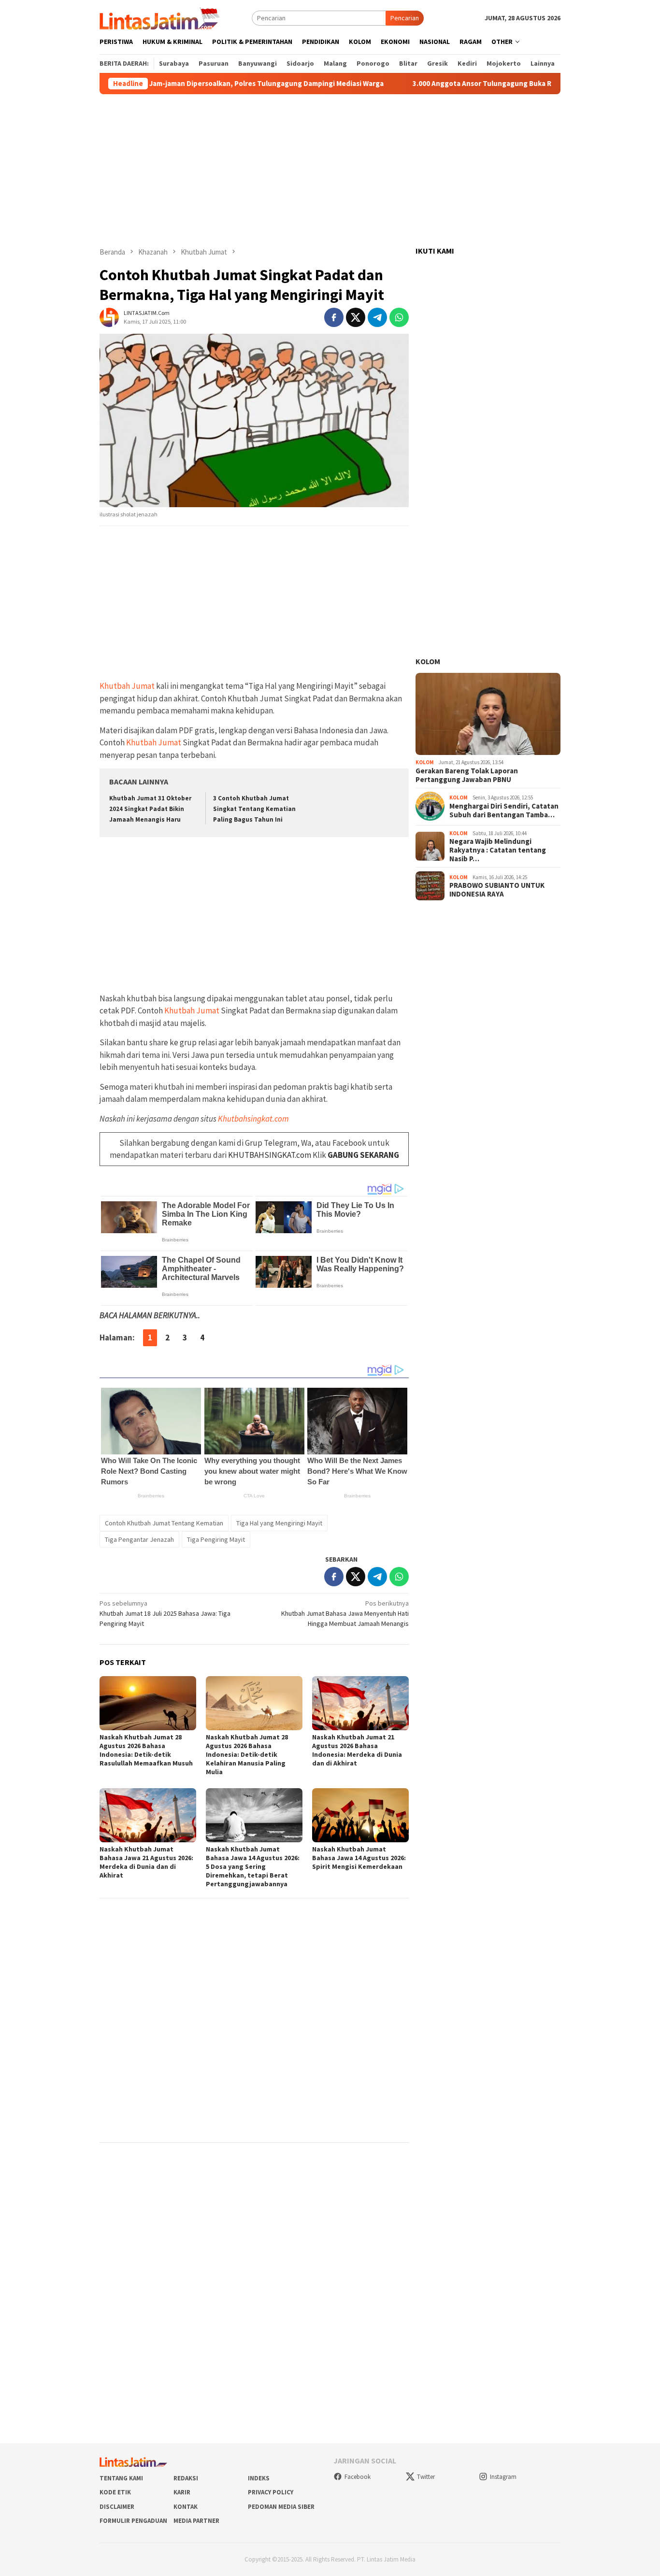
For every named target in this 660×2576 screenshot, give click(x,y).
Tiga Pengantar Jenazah (139, 1539)
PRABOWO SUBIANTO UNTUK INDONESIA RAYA (497, 890)
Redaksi (186, 2478)
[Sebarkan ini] (334, 317)
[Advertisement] (330, 171)
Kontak (186, 2507)
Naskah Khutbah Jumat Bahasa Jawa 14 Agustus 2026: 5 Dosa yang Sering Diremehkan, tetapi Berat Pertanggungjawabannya (253, 1866)
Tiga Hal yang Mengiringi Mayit (279, 1523)
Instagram (503, 2477)
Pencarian (405, 18)
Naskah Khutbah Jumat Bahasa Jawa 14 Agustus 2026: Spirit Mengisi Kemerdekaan (359, 1858)
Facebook (358, 2477)
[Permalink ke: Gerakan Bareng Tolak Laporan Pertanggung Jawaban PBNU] (488, 714)
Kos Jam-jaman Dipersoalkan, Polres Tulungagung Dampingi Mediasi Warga (200, 84)
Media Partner (196, 2521)
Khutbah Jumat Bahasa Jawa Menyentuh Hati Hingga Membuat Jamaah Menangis (345, 1613)
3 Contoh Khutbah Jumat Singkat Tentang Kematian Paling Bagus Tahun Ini (254, 809)
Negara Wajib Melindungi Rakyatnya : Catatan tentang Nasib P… (498, 850)
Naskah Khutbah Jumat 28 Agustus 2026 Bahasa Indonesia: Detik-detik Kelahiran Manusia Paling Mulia (247, 1754)
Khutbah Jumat (127, 686)
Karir (182, 2492)
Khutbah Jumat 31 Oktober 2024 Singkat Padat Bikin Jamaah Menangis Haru (150, 809)
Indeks (259, 2478)
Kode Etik (115, 2492)
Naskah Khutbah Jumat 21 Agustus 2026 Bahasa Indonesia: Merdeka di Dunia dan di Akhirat (357, 1750)
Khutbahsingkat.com (253, 1119)
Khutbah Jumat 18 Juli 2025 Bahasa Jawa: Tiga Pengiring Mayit (165, 1613)
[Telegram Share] (377, 317)
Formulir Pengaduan (133, 2521)
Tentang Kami (121, 2478)
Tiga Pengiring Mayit (216, 1539)
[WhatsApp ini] (399, 317)
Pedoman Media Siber (281, 2507)
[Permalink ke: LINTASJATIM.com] (109, 316)
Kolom (428, 661)
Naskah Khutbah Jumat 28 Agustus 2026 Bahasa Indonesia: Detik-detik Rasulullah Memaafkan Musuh (146, 1750)
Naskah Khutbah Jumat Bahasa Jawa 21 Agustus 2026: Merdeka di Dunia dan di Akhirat (146, 1862)
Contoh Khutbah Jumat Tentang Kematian (164, 1523)
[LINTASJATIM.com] (161, 17)
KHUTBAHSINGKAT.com (270, 1155)
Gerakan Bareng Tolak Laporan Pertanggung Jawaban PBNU (467, 775)
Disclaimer (117, 2507)
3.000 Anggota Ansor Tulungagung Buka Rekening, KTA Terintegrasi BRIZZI (477, 84)
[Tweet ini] (356, 317)
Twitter (426, 2477)
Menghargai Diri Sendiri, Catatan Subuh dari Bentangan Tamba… (504, 811)
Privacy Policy (271, 2492)
